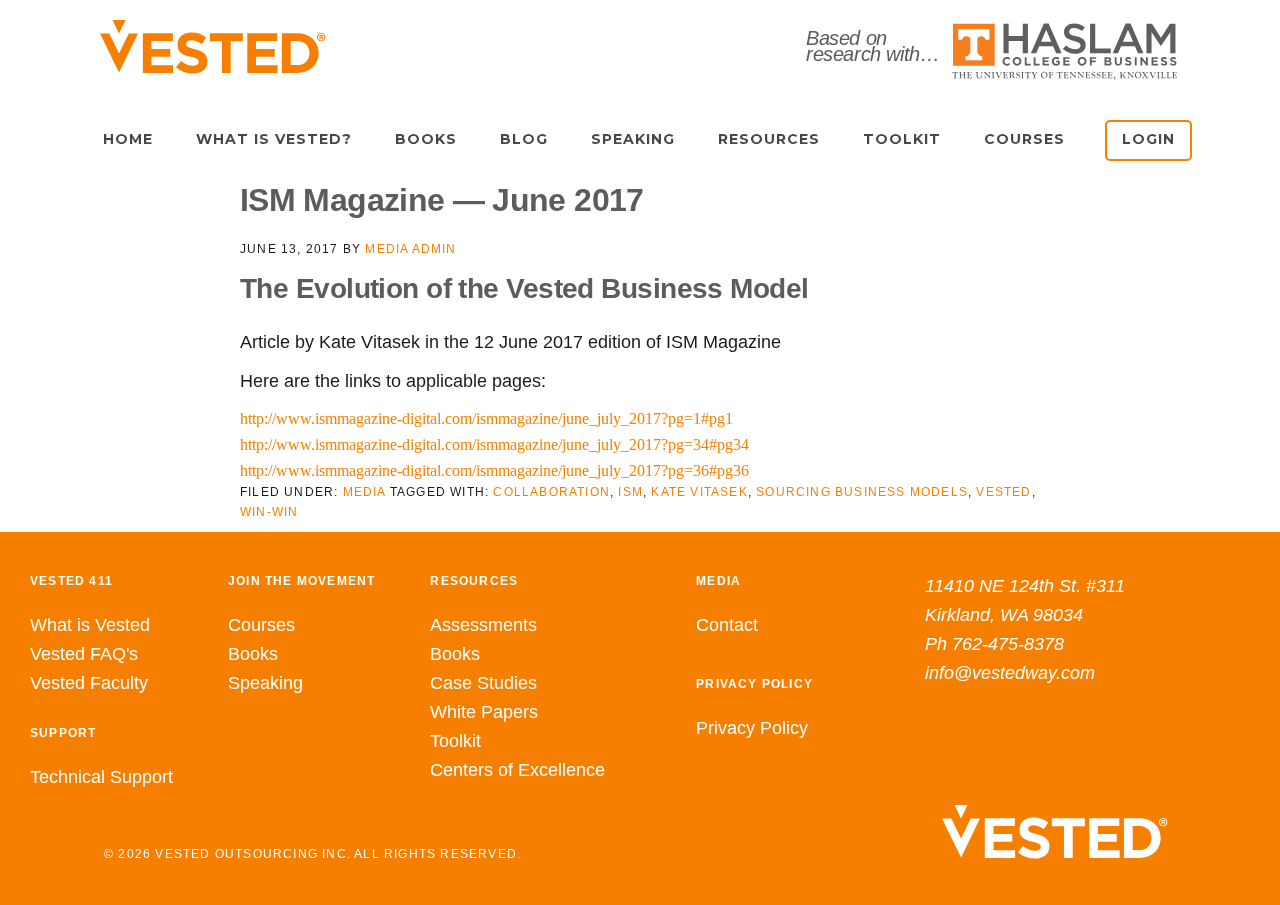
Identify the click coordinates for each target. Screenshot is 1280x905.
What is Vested (90, 625)
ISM (630, 492)
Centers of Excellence (517, 770)
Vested (1003, 492)
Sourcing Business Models (862, 492)
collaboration (551, 492)
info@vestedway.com (1010, 673)
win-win (269, 512)
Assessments (483, 625)
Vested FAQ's (84, 654)
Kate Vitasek (699, 492)
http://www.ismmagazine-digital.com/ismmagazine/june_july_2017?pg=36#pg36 (494, 470)
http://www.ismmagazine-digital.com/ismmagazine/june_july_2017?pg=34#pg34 (494, 444)
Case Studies (483, 683)
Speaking (265, 683)
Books (253, 654)
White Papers (484, 712)
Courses (261, 625)
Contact (727, 625)
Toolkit (455, 741)
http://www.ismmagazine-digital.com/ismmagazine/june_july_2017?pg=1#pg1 (486, 418)
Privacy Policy (752, 728)
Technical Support (101, 777)
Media (364, 492)
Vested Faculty (89, 683)
